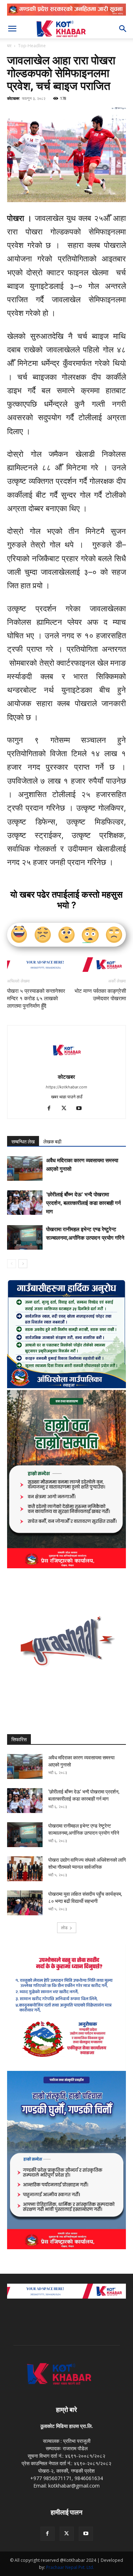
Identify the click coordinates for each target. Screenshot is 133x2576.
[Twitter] (66, 1109)
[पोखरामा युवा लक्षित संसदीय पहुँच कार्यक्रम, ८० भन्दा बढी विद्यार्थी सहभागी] (25, 1903)
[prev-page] (12, 1264)
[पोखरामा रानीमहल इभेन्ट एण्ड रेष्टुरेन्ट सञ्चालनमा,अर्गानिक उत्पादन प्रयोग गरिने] (25, 1237)
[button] (12, 29)
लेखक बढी (52, 1142)
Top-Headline (32, 46)
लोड (64, 1928)
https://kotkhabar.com (66, 1087)
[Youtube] (81, 1109)
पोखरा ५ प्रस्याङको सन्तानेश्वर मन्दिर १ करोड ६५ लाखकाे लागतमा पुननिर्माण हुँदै (36, 999)
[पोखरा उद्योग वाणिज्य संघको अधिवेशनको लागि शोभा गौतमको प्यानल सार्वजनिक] (25, 1869)
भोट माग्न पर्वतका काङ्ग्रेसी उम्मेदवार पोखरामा (98, 995)
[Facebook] (52, 1109)
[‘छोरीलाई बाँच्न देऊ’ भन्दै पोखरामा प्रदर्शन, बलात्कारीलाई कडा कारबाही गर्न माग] (25, 1203)
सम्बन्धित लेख (23, 1142)
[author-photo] (67, 1067)
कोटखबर (13, 98)
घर (9, 46)
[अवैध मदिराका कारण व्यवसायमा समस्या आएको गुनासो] (25, 1168)
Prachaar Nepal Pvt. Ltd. (70, 2567)
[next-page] (23, 1264)
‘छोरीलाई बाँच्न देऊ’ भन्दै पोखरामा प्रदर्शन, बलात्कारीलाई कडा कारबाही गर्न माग (84, 1203)
